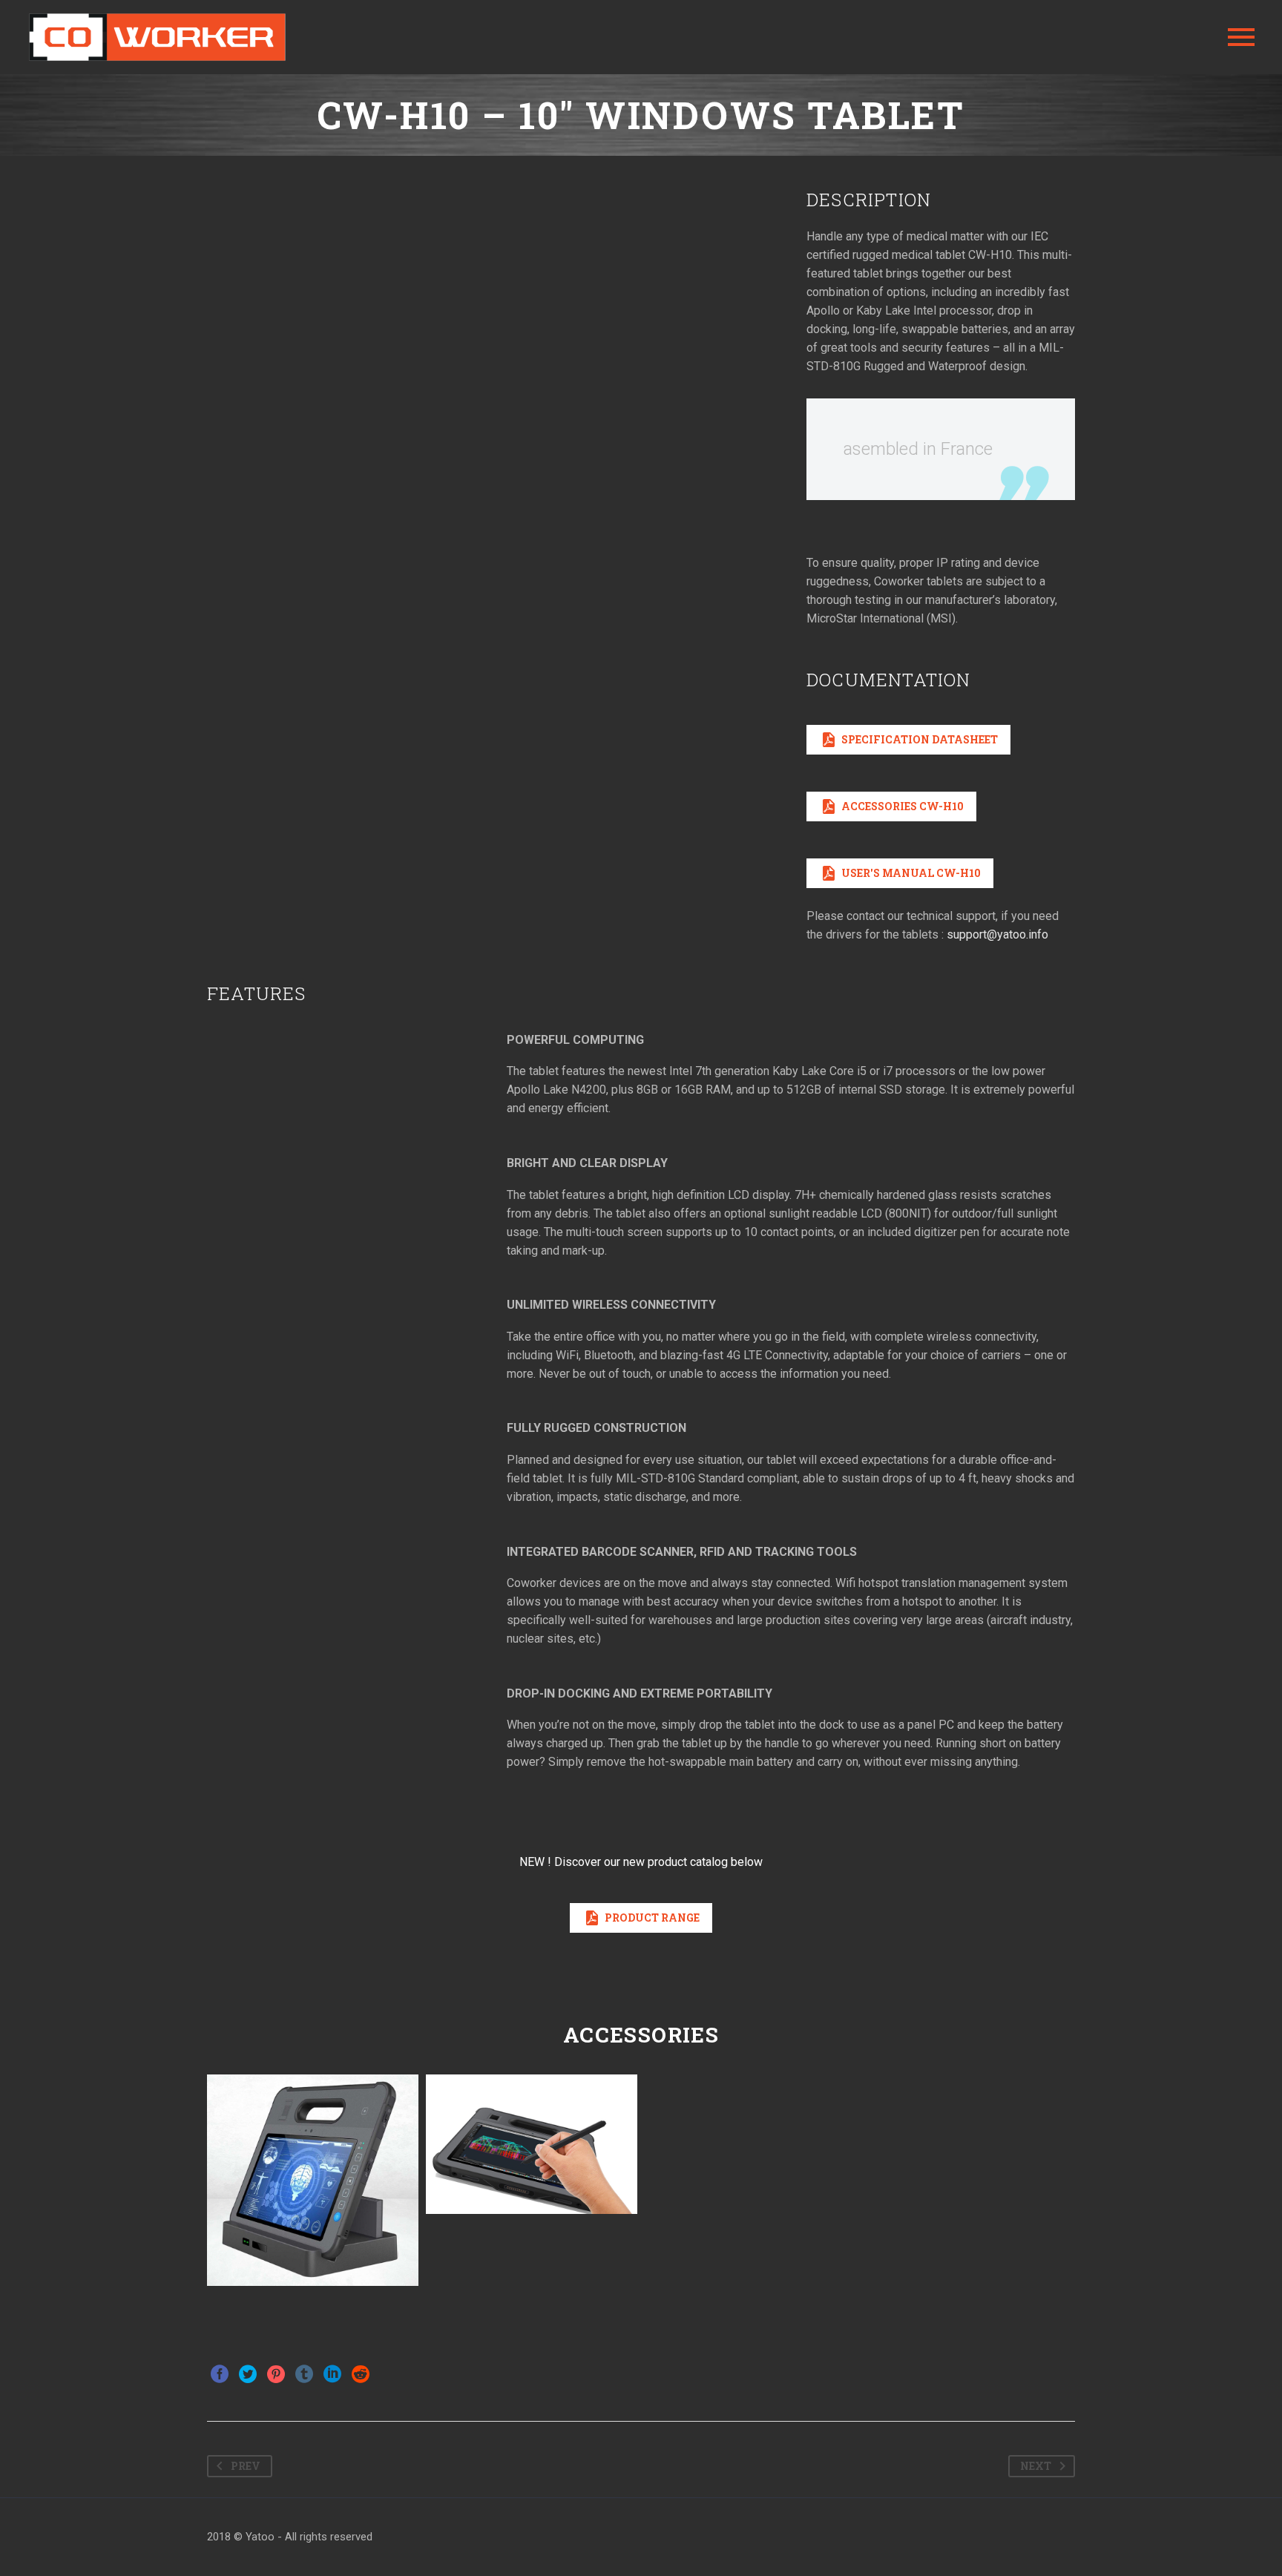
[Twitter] (248, 2374)
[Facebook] (220, 2374)
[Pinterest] (276, 2374)
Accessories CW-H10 (891, 806)
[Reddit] (361, 2374)
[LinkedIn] (332, 2374)
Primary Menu (1241, 37)
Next (1036, 2466)
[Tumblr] (304, 2374)
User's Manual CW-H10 (900, 873)
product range (641, 1918)
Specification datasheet (908, 740)
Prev (246, 2466)
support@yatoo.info (997, 934)
